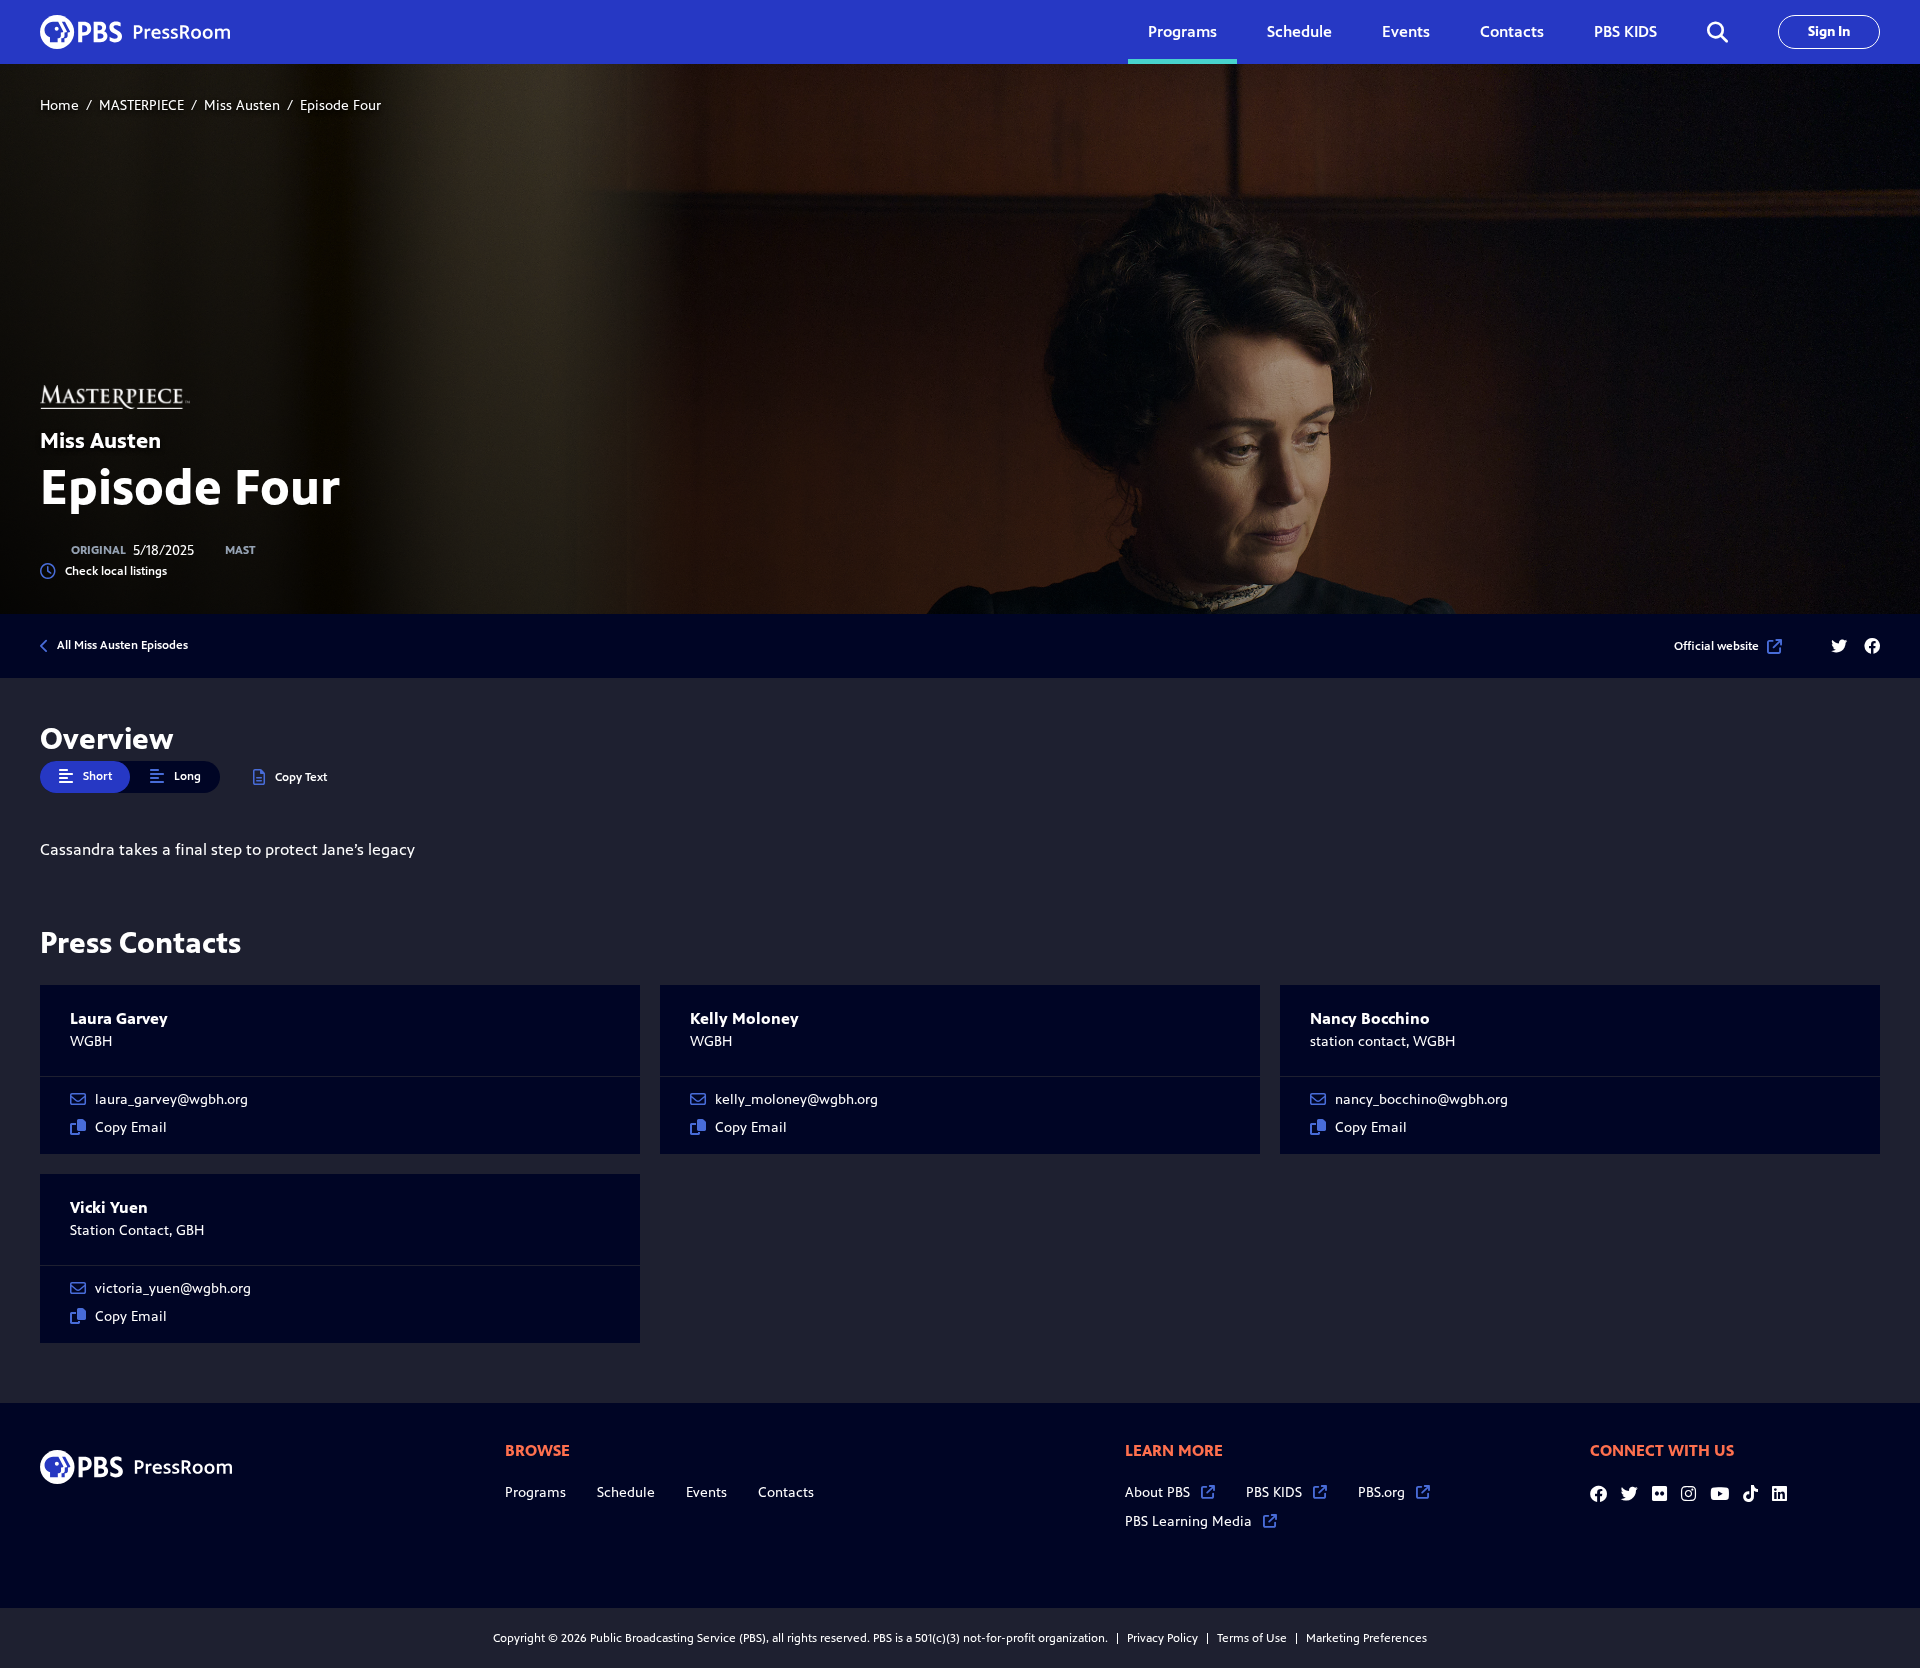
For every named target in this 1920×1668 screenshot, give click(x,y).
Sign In (1829, 31)
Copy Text (301, 777)
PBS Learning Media (1188, 1521)
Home (59, 105)
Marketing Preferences (1366, 1638)
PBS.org (1381, 1492)
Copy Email (131, 1127)
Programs (535, 1492)
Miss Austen (242, 105)
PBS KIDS (1625, 31)
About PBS (1157, 1492)
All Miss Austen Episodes (122, 645)
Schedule (1299, 31)
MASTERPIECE (141, 105)
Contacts (1512, 31)
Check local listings (116, 571)
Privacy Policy (1162, 1638)
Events (1406, 31)
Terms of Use (1252, 1638)
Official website (1716, 646)
